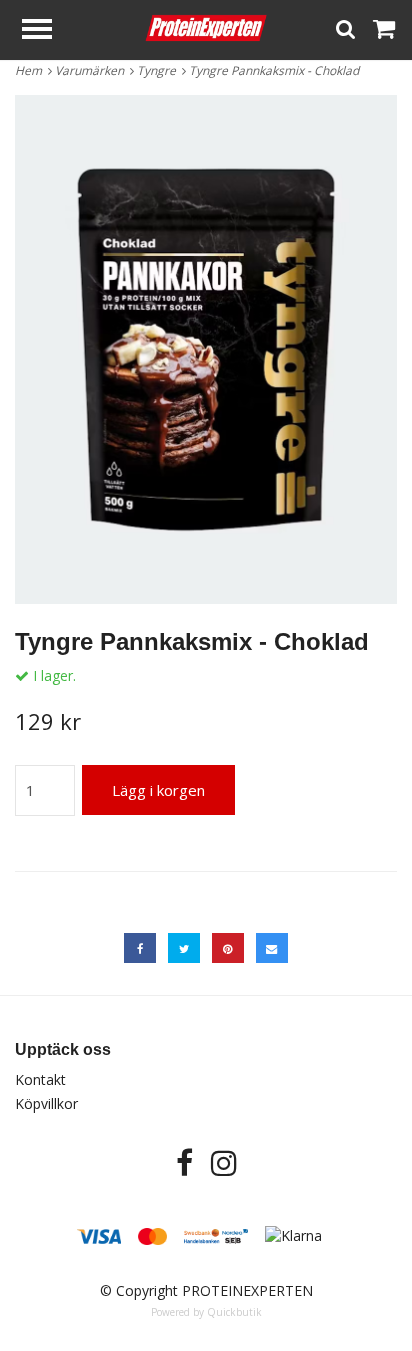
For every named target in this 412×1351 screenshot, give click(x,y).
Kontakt (40, 1079)
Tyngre (159, 70)
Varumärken (92, 70)
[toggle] (47, 31)
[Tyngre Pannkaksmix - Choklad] (206, 349)
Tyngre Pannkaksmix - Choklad (275, 70)
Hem (31, 70)
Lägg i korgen (158, 790)
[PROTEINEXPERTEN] (206, 26)
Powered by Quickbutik (206, 1312)
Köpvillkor (46, 1103)
